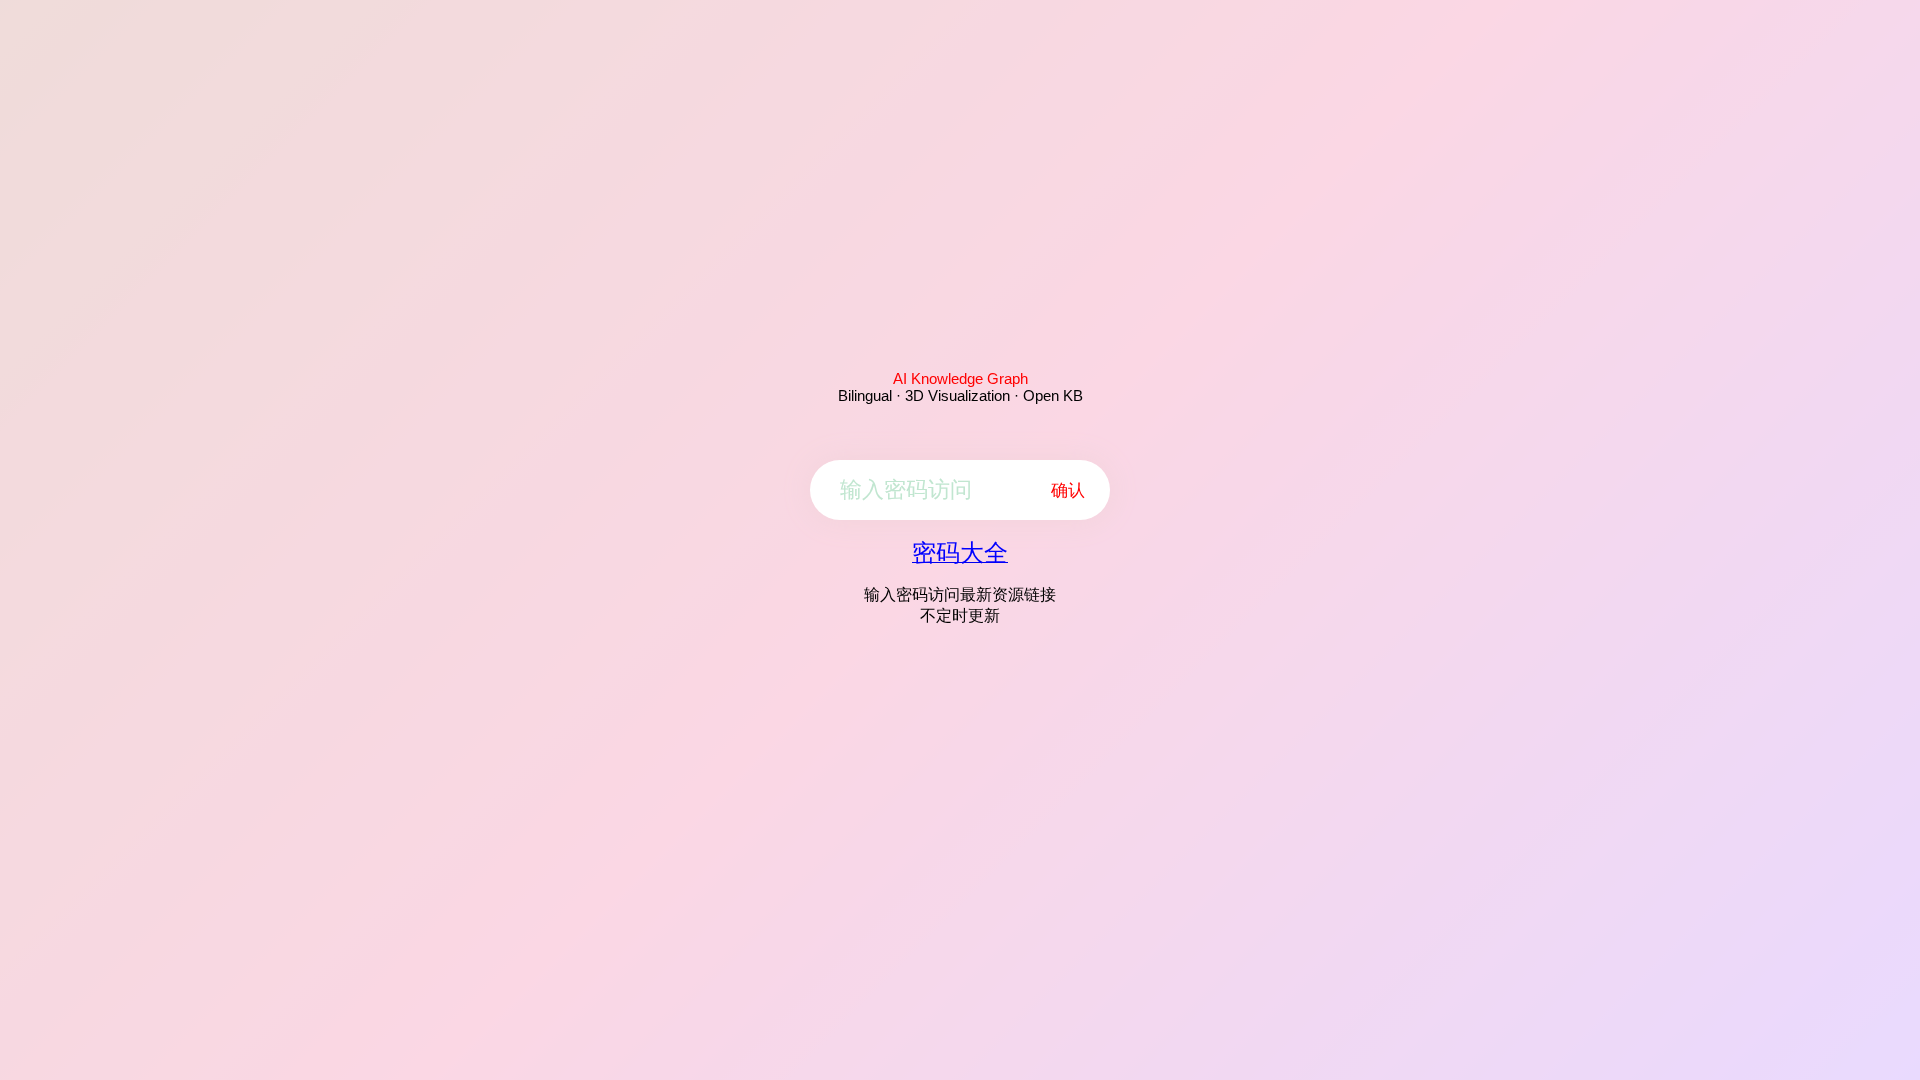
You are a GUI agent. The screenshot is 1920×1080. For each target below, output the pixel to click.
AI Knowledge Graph (960, 378)
